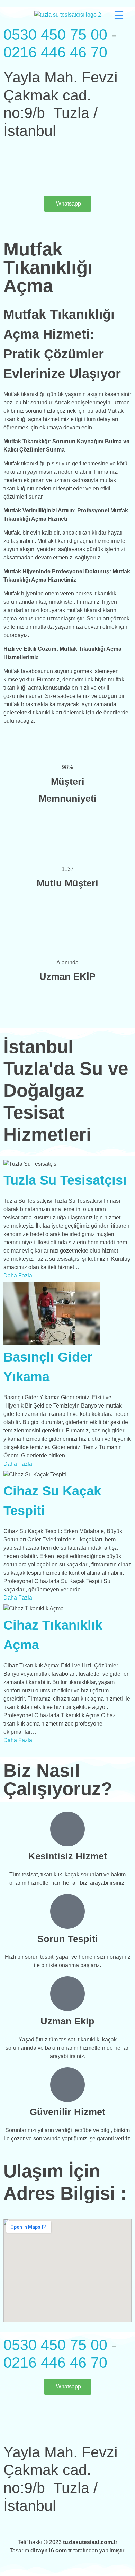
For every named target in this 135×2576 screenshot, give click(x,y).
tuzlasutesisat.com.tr (90, 2542)
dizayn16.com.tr (52, 2551)
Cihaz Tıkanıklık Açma (53, 1635)
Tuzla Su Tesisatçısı (65, 1180)
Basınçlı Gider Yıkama (48, 1367)
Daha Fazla (18, 1276)
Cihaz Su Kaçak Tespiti (52, 1501)
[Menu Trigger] (119, 15)
